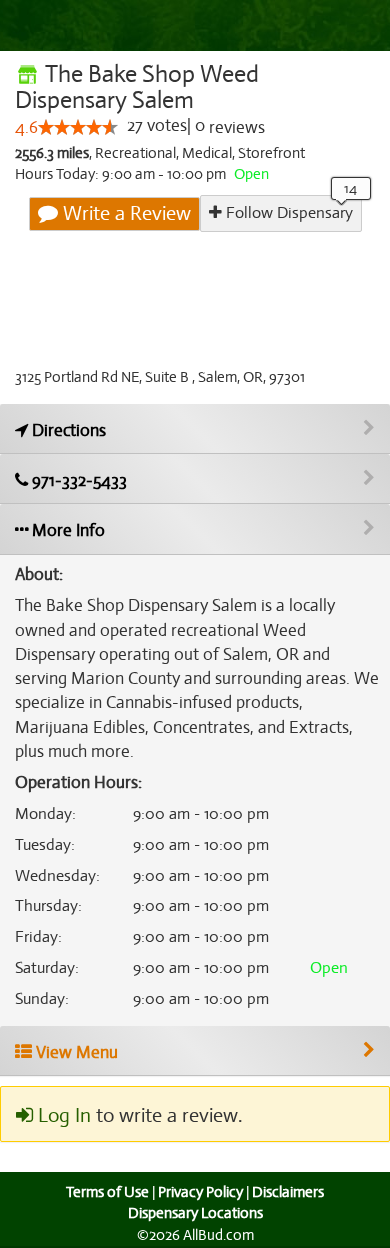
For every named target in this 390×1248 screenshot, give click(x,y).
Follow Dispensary (287, 213)
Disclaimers (288, 1192)
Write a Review (124, 213)
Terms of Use (107, 1192)
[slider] (78, 127)
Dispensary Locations (195, 1213)
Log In (62, 1115)
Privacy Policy (200, 1192)
